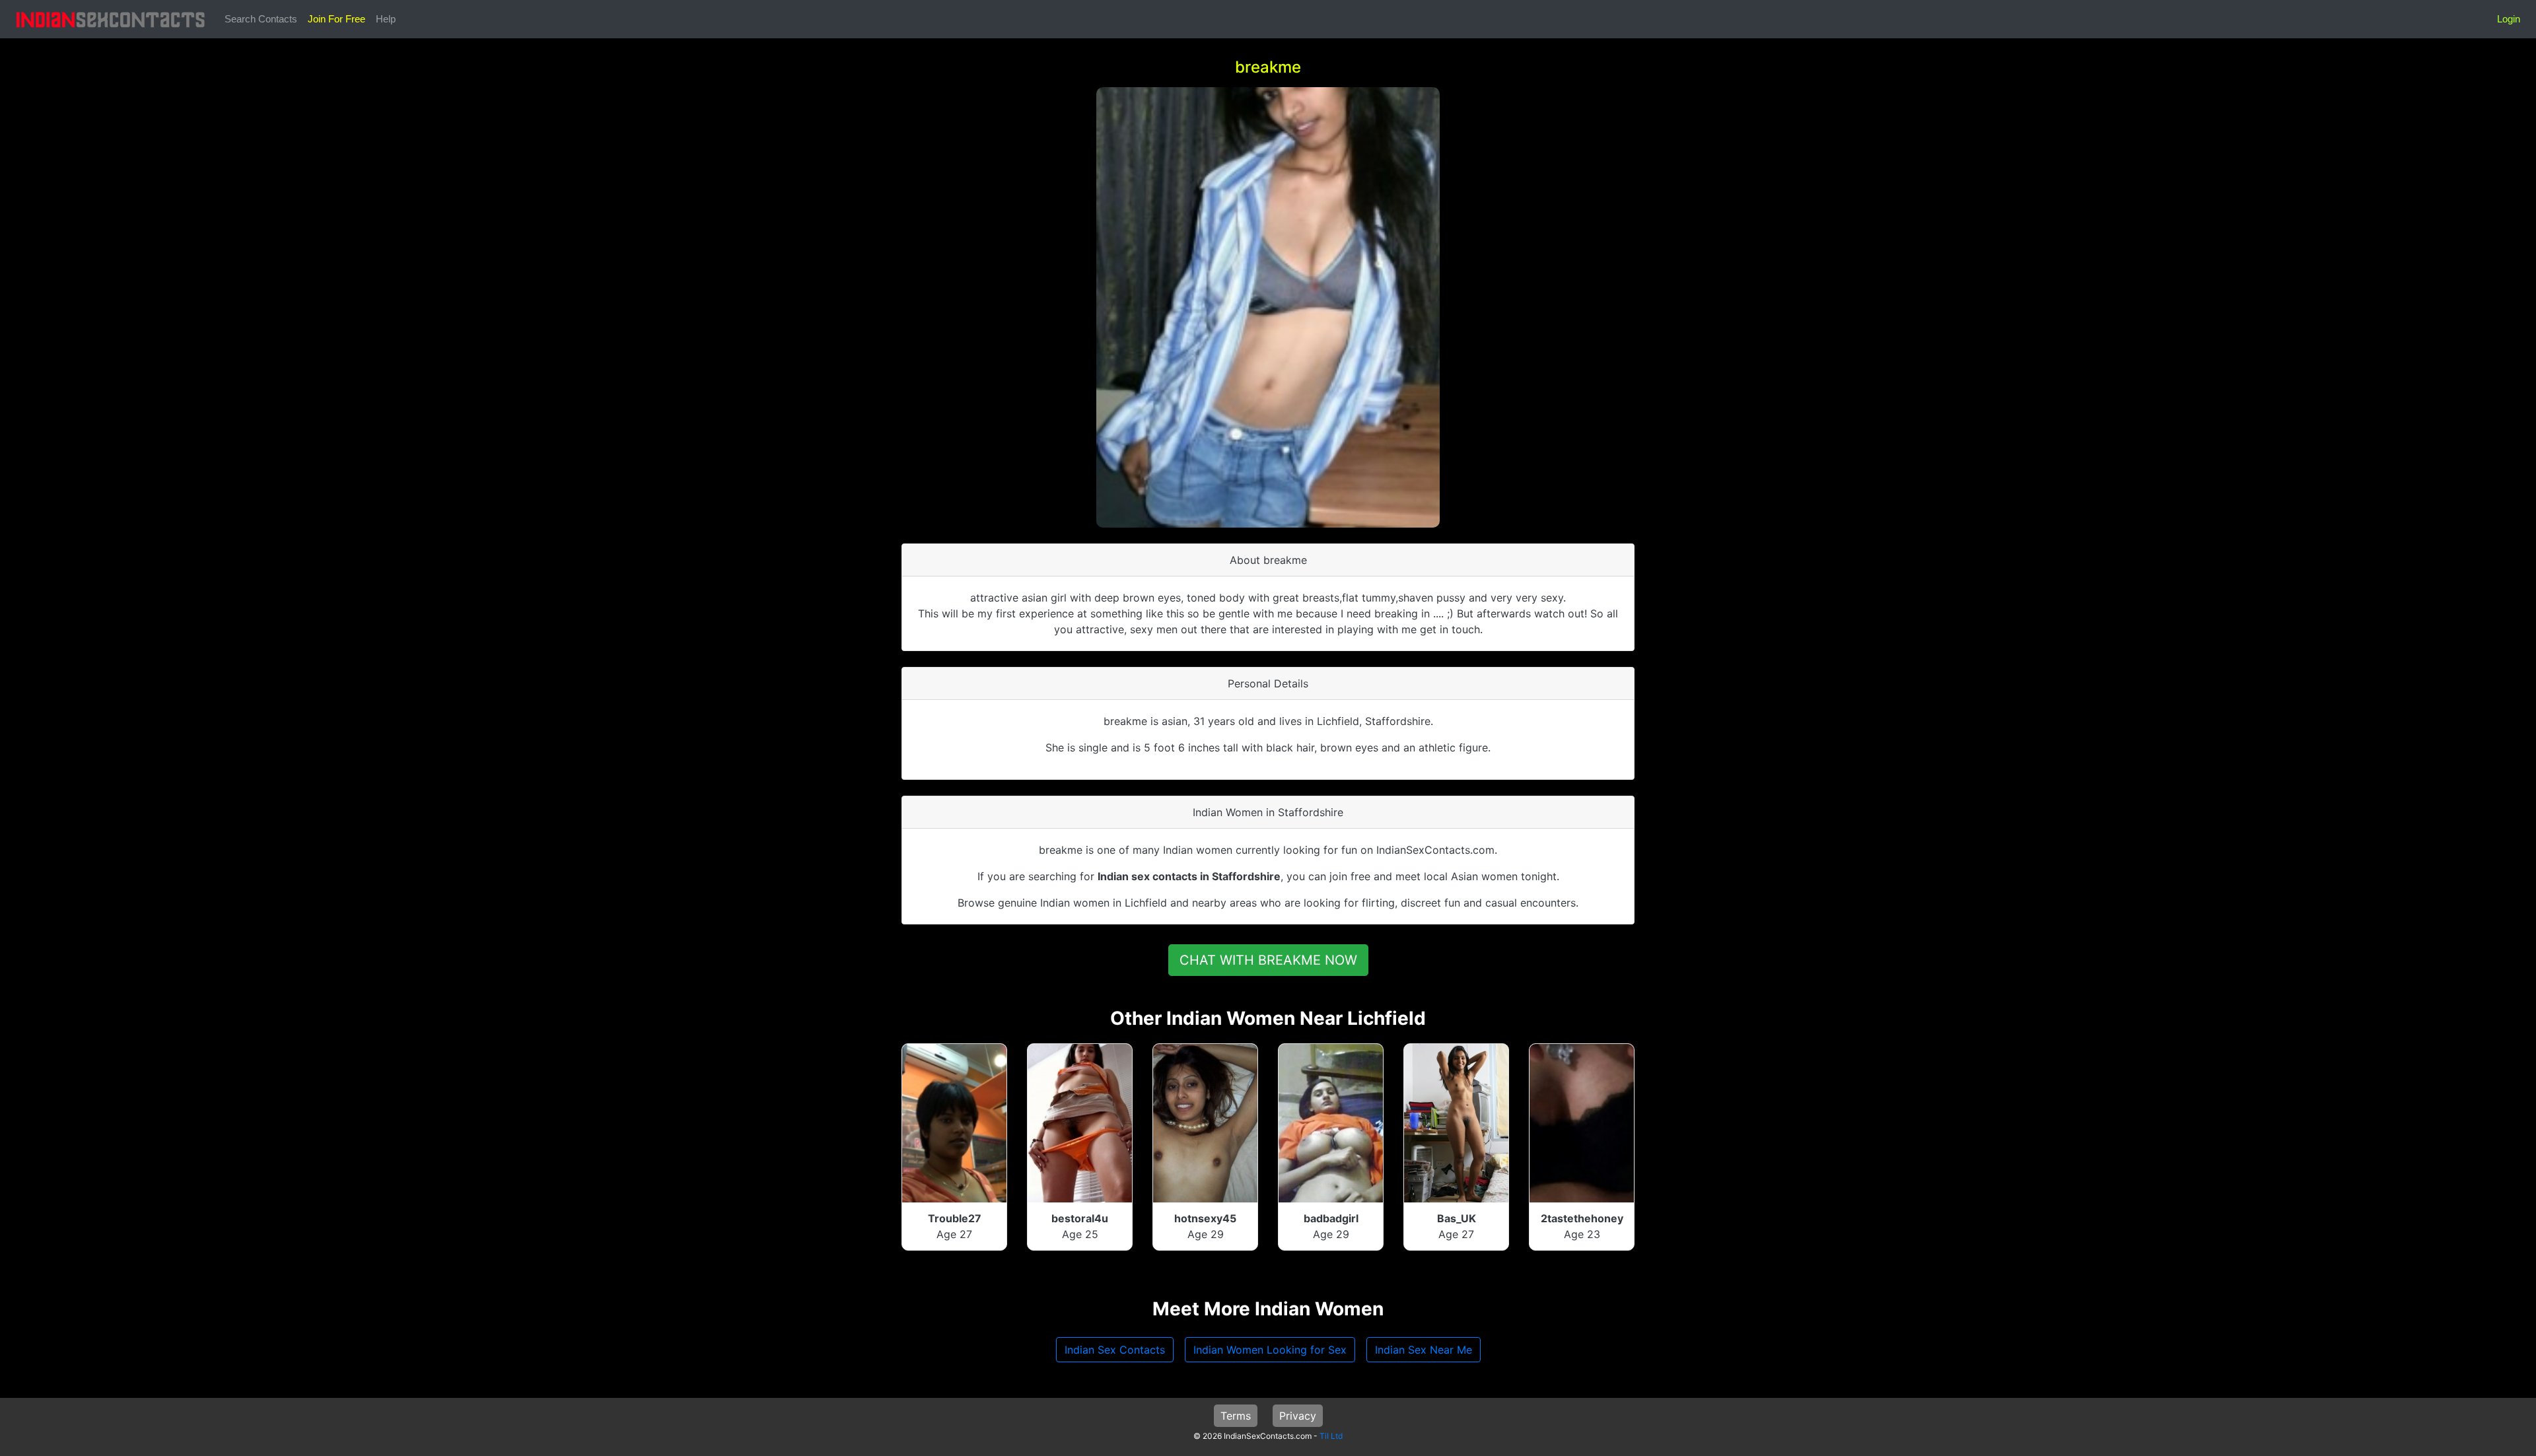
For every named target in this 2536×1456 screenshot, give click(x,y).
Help (386, 19)
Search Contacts (261, 19)
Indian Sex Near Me (1424, 1350)
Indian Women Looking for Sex (1270, 1350)
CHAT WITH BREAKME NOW (1268, 960)
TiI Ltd (1331, 1436)
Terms (1236, 1416)
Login (2509, 19)
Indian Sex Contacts (1115, 1350)
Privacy (1298, 1416)
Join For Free (336, 19)
